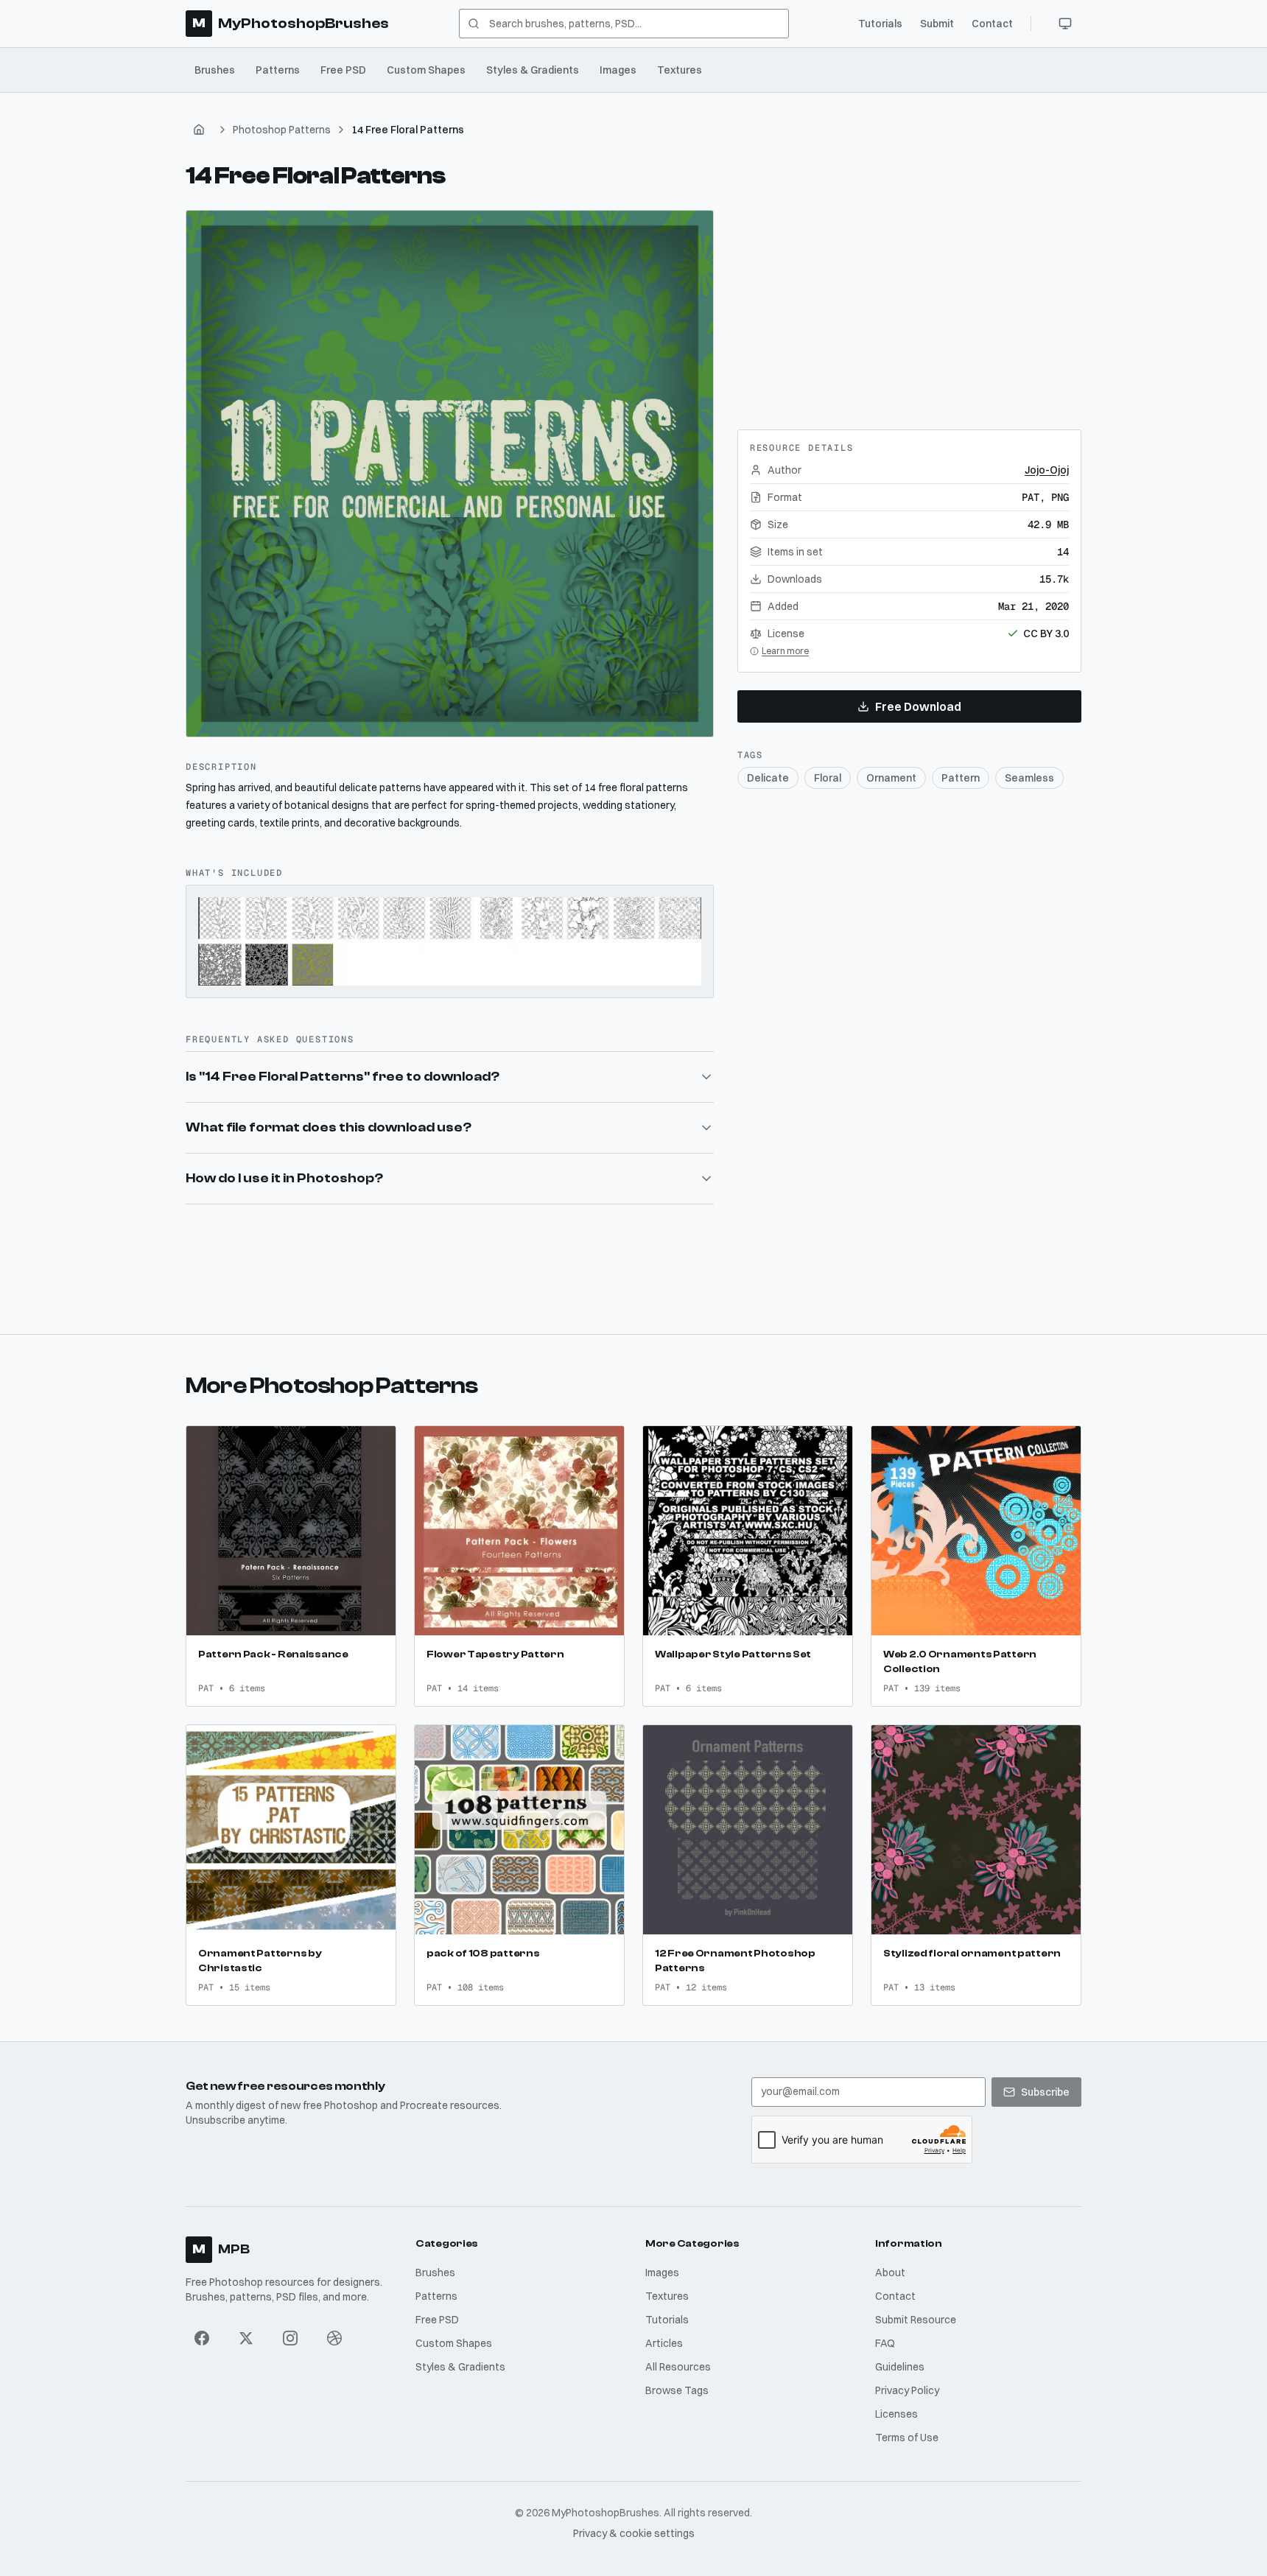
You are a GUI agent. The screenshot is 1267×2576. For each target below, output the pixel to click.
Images (618, 70)
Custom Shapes (426, 70)
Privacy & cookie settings (634, 2533)
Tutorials (880, 24)
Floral (828, 778)
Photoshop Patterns (282, 130)
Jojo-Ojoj (1047, 470)
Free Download (918, 706)
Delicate (768, 778)
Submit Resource (916, 2320)
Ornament (891, 778)
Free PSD (343, 70)
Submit (937, 24)
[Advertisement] (909, 302)
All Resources (678, 2367)
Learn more (785, 651)
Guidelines (900, 2367)
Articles (664, 2343)
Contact (992, 24)
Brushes (215, 70)
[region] (450, 474)
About (890, 2273)
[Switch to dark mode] (1065, 24)
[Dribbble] (334, 2338)
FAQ (885, 2343)
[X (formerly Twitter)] (246, 2338)
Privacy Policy (907, 2390)
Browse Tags (677, 2390)
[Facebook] (202, 2338)
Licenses (896, 2414)
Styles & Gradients (533, 70)
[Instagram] (290, 2338)
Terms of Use (907, 2438)
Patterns (278, 70)
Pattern (961, 778)
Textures (680, 70)
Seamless (1029, 778)
